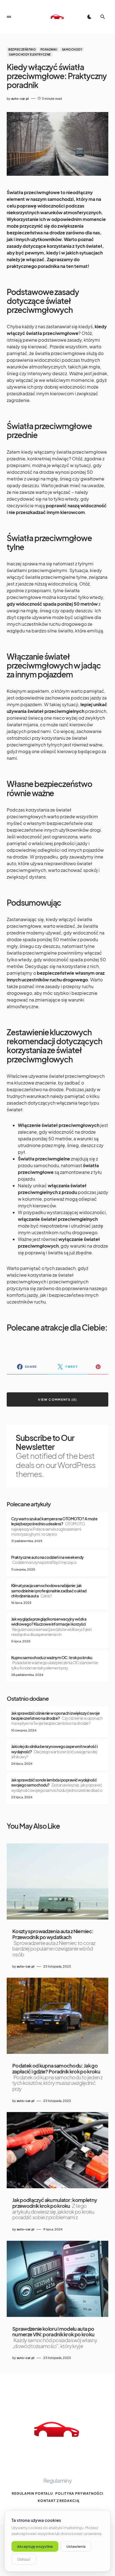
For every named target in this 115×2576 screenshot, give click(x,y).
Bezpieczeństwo (22, 49)
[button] (9, 17)
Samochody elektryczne (30, 54)
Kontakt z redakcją (58, 2501)
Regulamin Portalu (32, 2493)
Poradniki (49, 49)
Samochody (72, 49)
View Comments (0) (57, 1399)
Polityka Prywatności (79, 2493)
